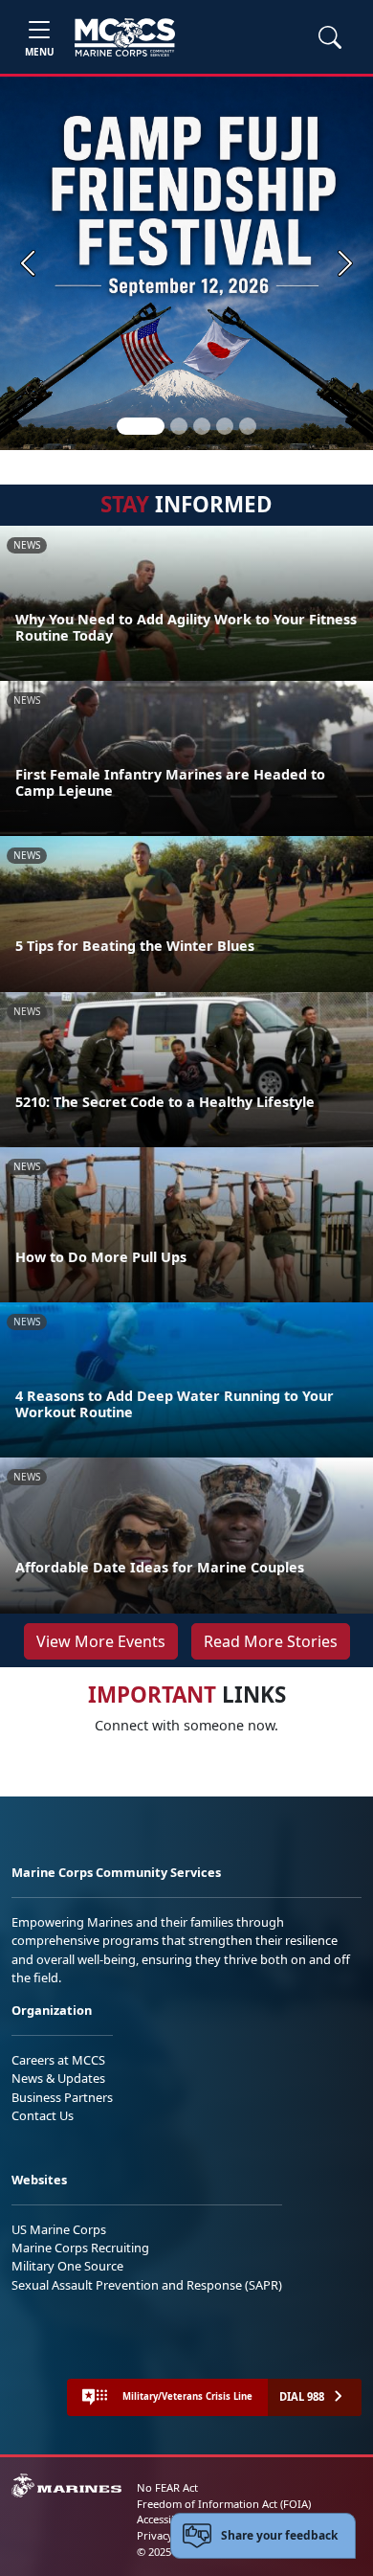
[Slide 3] (202, 426)
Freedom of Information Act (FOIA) (224, 2504)
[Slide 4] (225, 426)
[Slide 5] (248, 426)
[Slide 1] (141, 426)
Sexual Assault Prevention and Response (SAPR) (147, 2285)
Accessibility (166, 2519)
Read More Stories (271, 1641)
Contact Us (43, 2115)
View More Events (101, 1641)
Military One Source (67, 2266)
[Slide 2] (179, 426)
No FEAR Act (167, 2487)
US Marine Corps (59, 2229)
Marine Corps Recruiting (80, 2248)
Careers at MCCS (58, 2060)
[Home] (125, 37)
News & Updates (58, 2078)
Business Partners (62, 2097)
